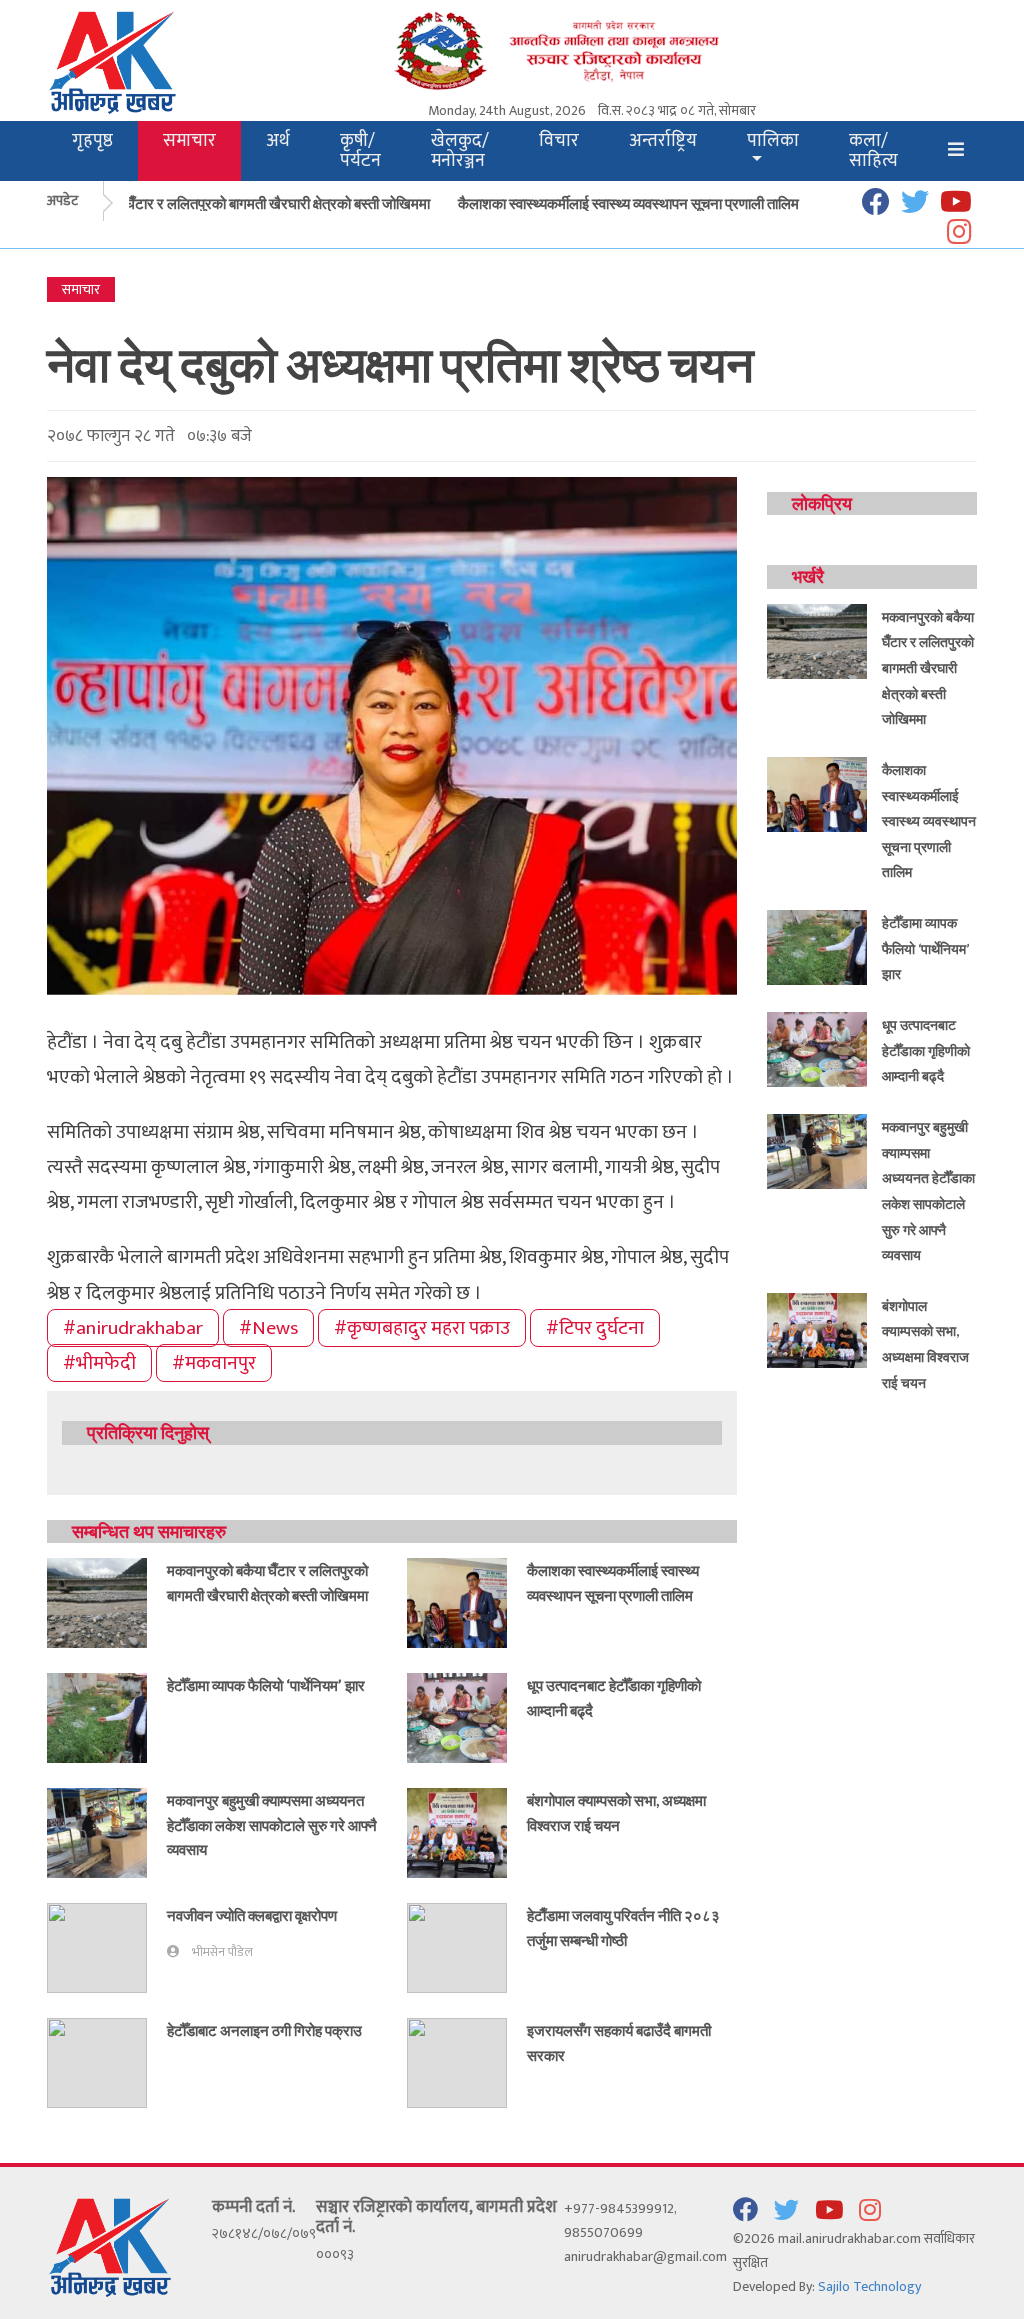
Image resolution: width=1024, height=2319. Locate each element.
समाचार (189, 140)
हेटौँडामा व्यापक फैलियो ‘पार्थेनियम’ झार (266, 1685)
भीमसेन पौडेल (222, 1952)
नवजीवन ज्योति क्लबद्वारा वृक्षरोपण (252, 1915)
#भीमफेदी (99, 1363)
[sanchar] (592, 49)
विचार (559, 140)
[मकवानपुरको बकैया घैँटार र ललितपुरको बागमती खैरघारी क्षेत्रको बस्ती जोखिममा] (97, 1601)
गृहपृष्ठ (92, 140)
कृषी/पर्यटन (360, 150)
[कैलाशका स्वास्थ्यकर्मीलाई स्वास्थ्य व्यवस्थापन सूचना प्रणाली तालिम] (457, 1601)
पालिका (773, 140)
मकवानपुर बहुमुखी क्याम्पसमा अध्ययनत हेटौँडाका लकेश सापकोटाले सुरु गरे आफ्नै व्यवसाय (272, 1824)
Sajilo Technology (869, 2286)
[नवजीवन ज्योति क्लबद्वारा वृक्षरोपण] (97, 1946)
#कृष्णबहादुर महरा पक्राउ (422, 1328)
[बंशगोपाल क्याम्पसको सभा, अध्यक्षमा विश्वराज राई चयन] (457, 1831)
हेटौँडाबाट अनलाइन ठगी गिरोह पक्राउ (264, 2030)
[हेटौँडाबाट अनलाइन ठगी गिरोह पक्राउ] (97, 2061)
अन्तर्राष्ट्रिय (663, 140)
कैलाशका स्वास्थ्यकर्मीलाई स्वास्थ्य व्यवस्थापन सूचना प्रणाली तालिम (606, 203)
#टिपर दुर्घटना (595, 1328)
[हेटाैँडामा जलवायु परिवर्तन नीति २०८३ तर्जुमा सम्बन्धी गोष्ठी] (457, 1946)
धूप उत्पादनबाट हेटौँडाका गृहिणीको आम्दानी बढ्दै (926, 1050)
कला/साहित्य (873, 150)
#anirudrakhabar (133, 1328)
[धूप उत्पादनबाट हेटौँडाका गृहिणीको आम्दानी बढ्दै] (457, 1716)
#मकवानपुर (214, 1363)
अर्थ (278, 140)
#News (268, 1328)
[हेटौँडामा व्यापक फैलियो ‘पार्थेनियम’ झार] (97, 1716)
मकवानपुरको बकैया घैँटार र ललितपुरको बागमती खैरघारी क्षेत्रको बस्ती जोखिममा (205, 203)
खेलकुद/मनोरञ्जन (460, 150)
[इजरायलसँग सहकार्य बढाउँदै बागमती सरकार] (457, 2061)
